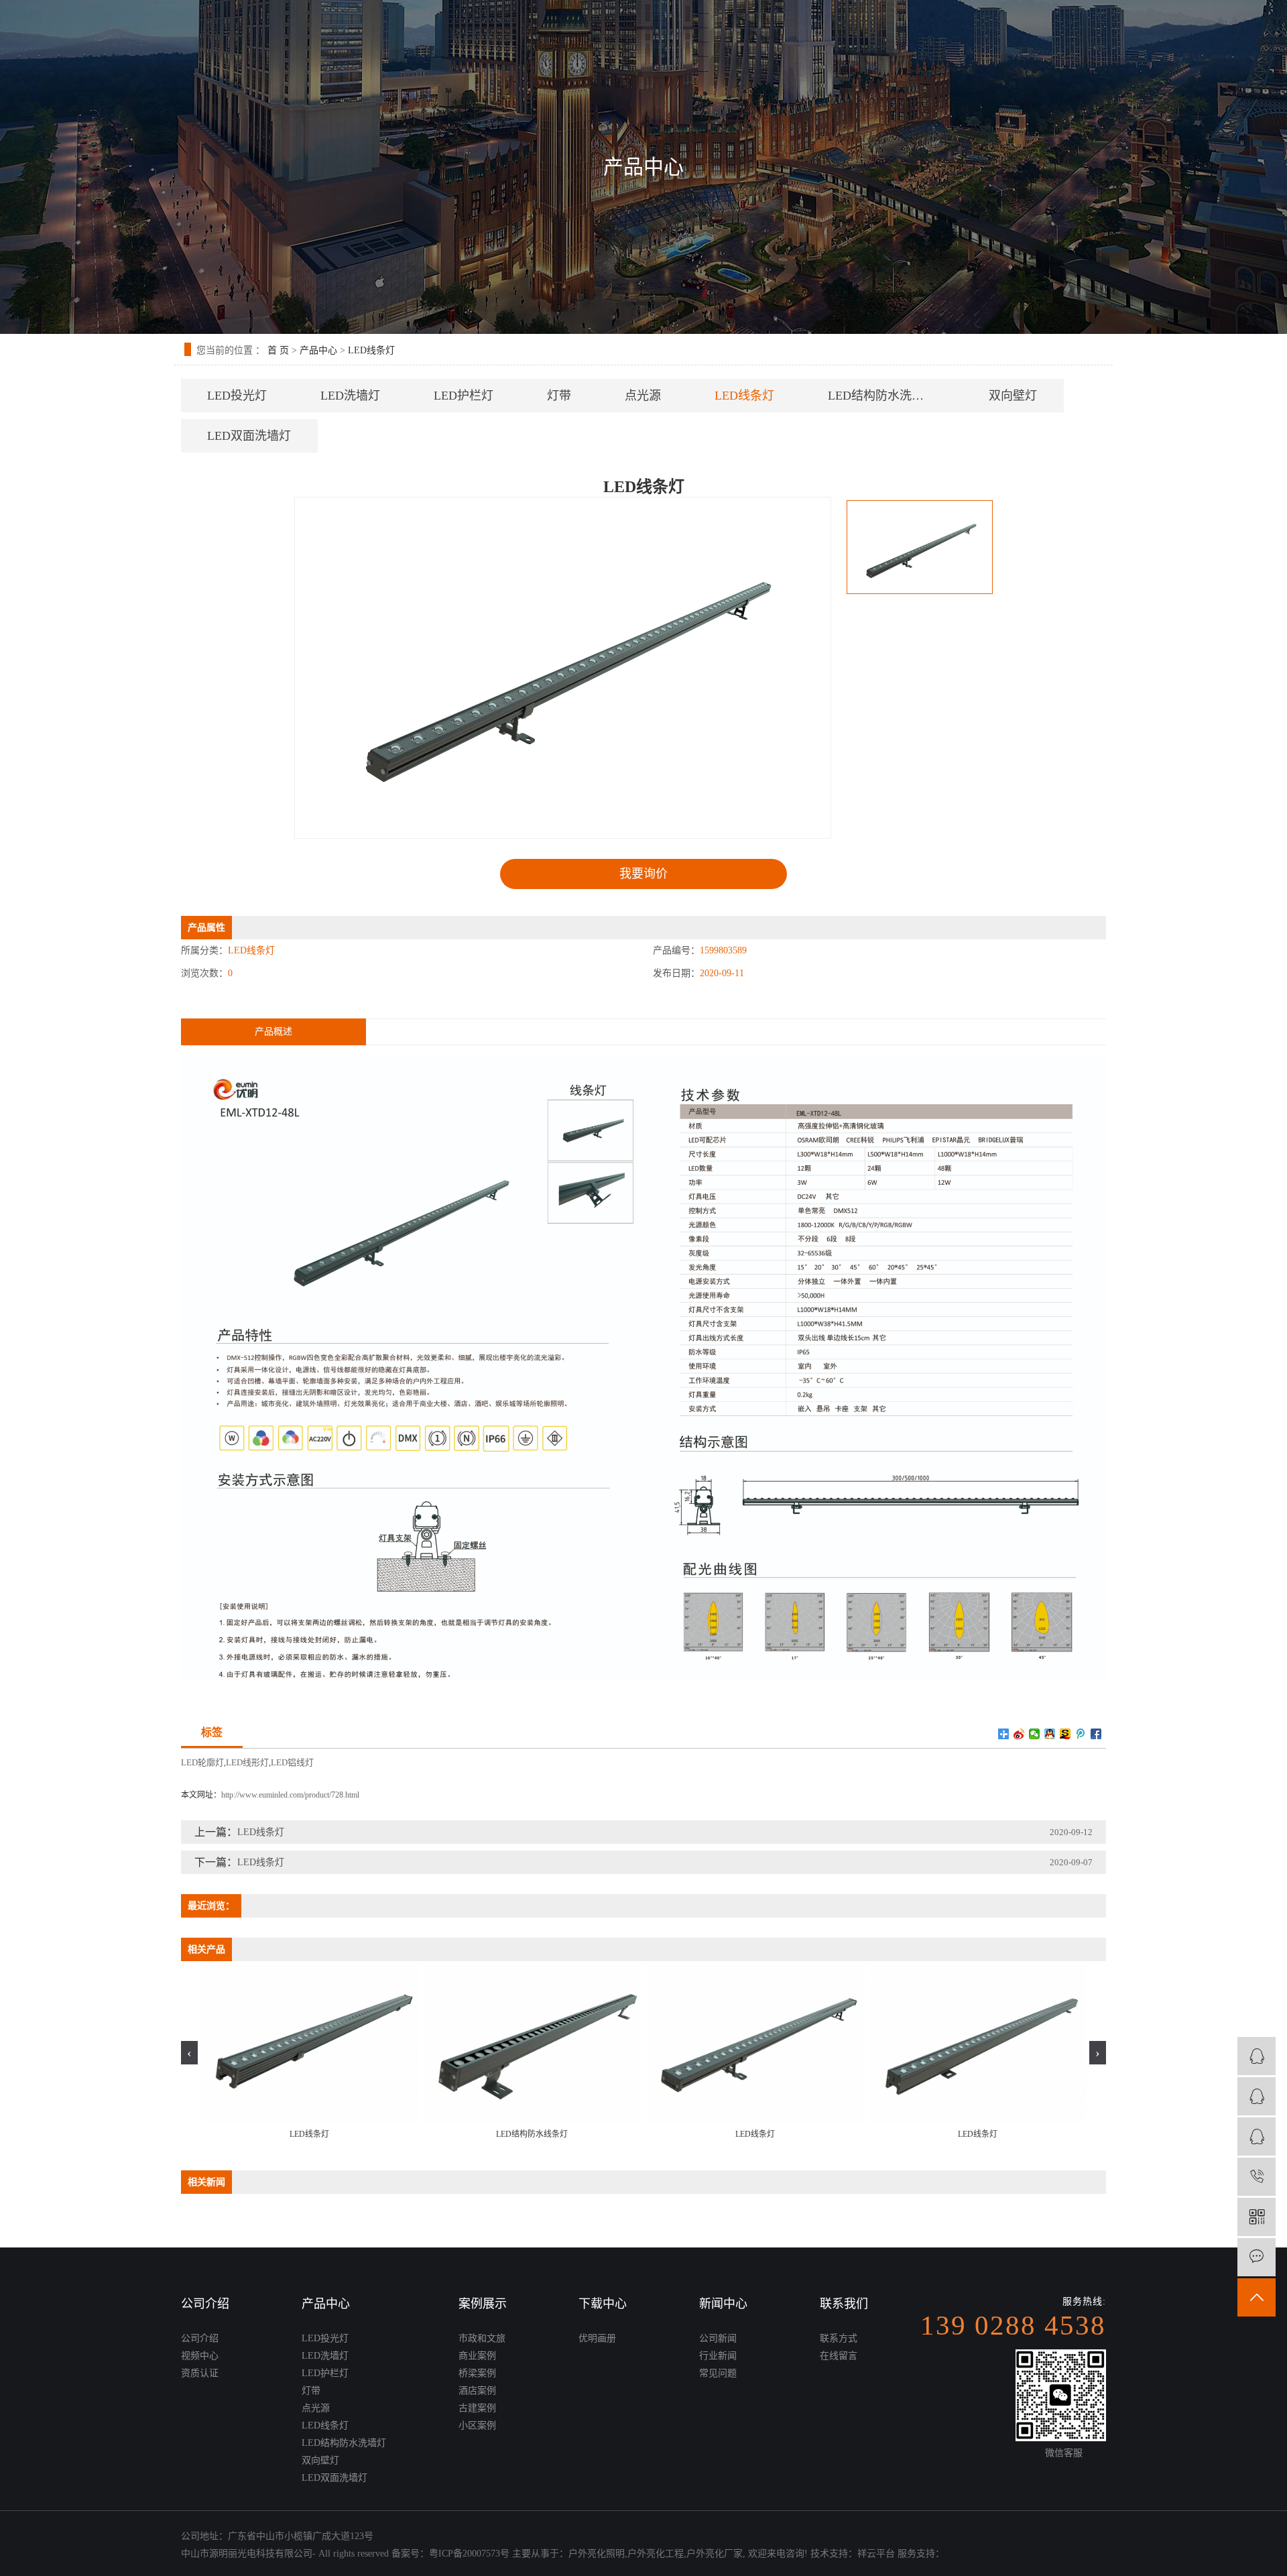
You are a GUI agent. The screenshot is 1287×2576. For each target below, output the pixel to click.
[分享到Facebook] (1096, 1734)
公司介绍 (200, 2338)
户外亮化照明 (597, 2554)
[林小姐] (1257, 2096)
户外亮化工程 (656, 2554)
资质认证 (200, 2373)
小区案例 (477, 2425)
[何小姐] (1257, 2136)
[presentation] (189, 2053)
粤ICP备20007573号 (469, 2554)
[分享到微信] (1035, 1734)
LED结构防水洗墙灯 (882, 396)
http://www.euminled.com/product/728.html (290, 1795)
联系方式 (839, 2338)
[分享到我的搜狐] (1065, 1734)
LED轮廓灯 (202, 1762)
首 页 (278, 350)
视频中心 (200, 2356)
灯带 (559, 396)
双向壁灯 (1013, 396)
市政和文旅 (482, 2338)
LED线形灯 (247, 1762)
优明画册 (597, 2338)
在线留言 (839, 2356)
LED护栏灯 (464, 396)
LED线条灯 (371, 350)
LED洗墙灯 (350, 396)
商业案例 (477, 2356)
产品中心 (318, 350)
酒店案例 (477, 2391)
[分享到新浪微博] (1019, 1734)
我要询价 (643, 874)
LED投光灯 (237, 396)
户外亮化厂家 (715, 2554)
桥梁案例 (477, 2373)
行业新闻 (718, 2356)
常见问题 (718, 2373)
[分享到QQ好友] (1050, 1734)
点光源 (643, 396)
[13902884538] (1257, 2177)
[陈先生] (1257, 2056)
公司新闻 (718, 2338)
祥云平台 (876, 2554)
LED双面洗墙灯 (249, 436)
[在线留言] (1257, 2257)
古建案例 (477, 2408)
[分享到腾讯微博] (1081, 1734)
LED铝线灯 (292, 1762)
